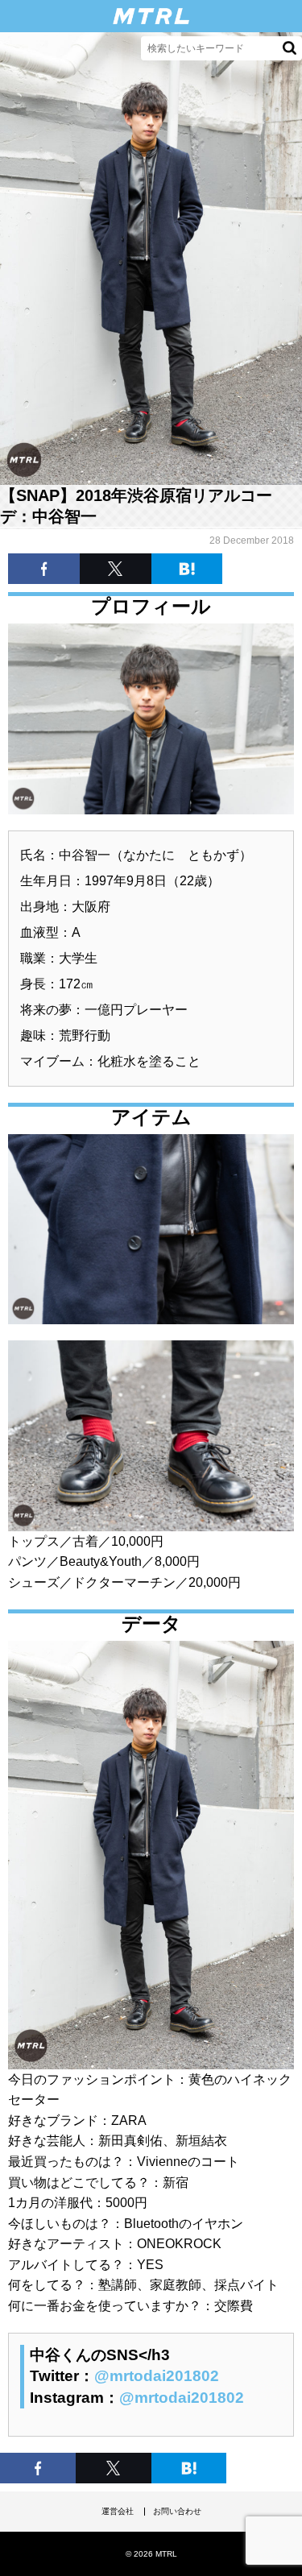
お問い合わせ (177, 2511)
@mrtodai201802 (157, 2376)
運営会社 (118, 2511)
